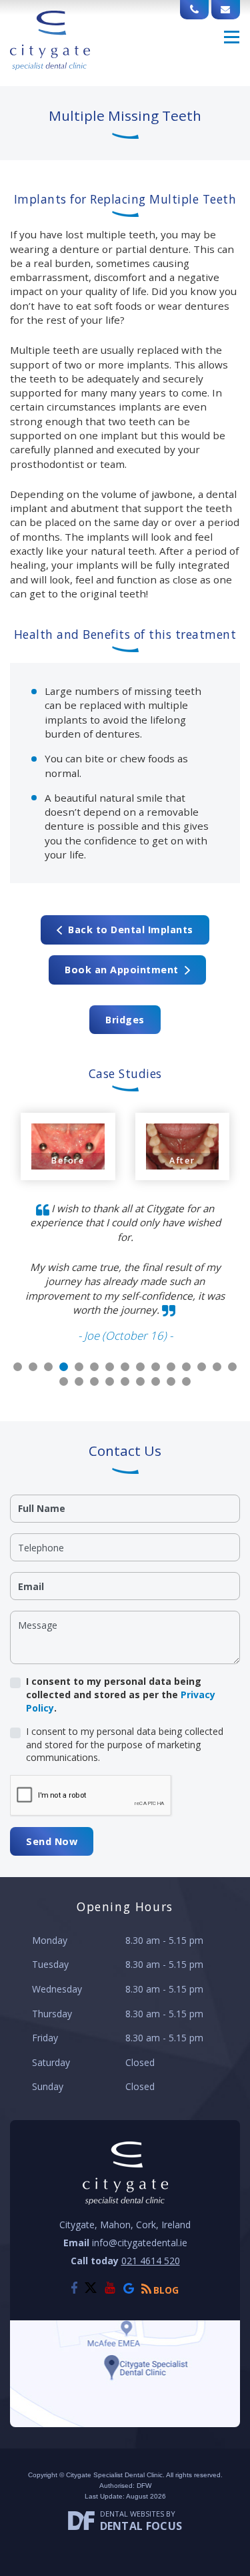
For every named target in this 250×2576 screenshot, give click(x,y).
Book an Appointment (125, 970)
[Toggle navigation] (232, 37)
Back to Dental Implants (128, 930)
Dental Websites (132, 2514)
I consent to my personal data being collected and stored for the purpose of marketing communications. (125, 1744)
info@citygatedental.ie (140, 2243)
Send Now (52, 1841)
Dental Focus (141, 2526)
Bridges (125, 1020)
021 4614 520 (151, 2261)
